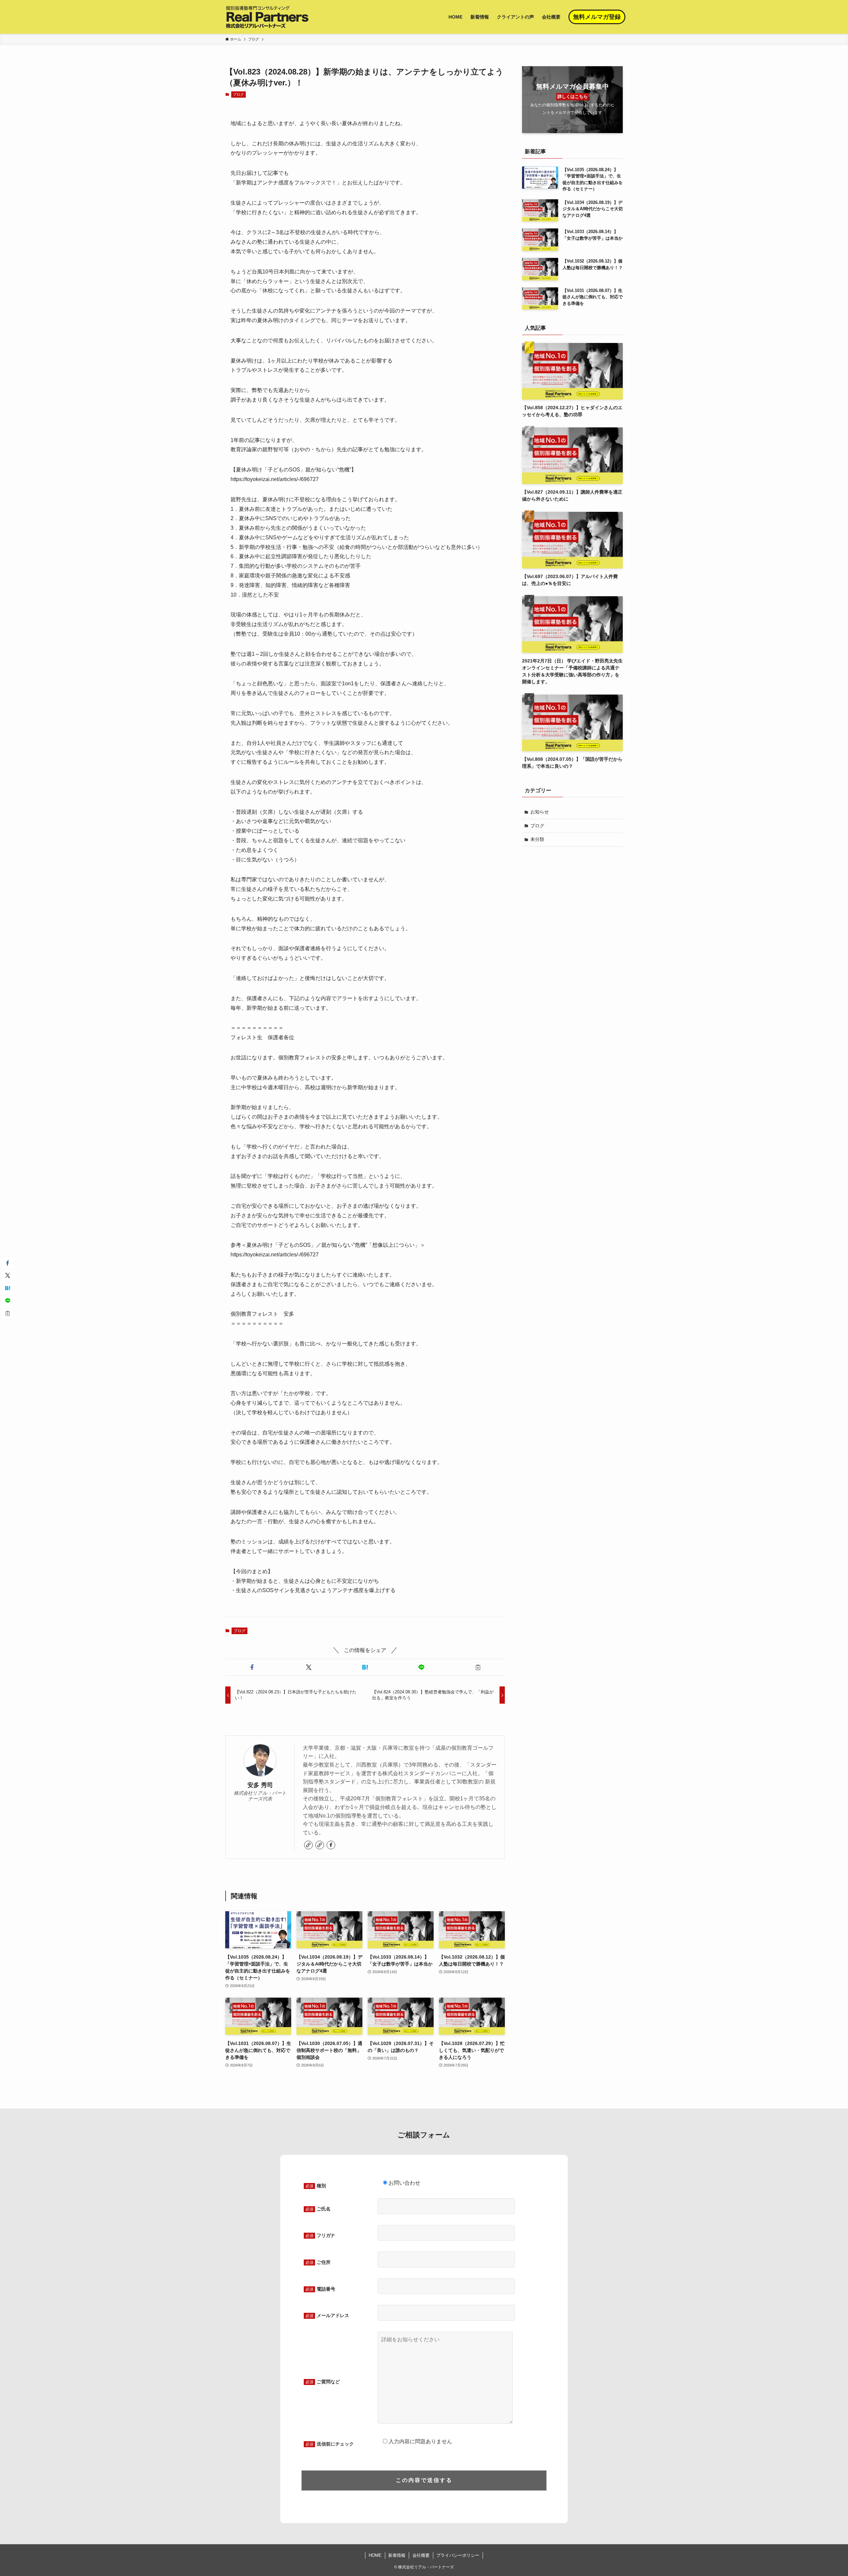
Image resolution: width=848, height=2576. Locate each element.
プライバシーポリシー (458, 2555)
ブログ (238, 94)
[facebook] (331, 1845)
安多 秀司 (260, 1785)
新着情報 (397, 2555)
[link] (308, 1845)
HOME (375, 2555)
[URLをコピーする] (478, 1667)
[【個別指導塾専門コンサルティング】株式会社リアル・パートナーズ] (267, 17)
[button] (252, 1667)
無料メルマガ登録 (597, 17)
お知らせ (540, 812)
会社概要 (421, 2555)
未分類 (537, 839)
